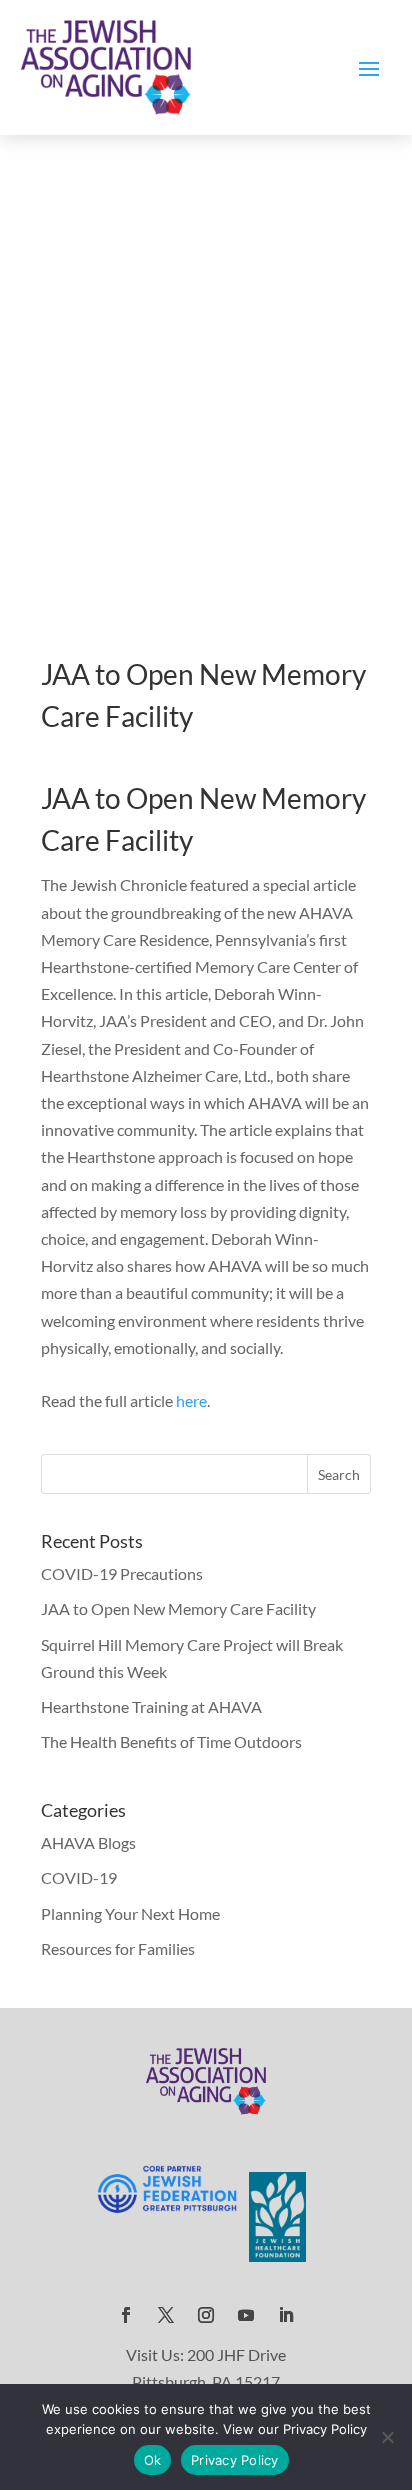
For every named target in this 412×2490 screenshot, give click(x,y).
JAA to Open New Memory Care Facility (178, 1608)
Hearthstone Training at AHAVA (151, 1706)
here (191, 1400)
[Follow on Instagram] (206, 2315)
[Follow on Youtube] (246, 2315)
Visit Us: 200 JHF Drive (206, 2354)
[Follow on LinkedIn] (286, 2315)
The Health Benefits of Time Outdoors (171, 1741)
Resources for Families (118, 1948)
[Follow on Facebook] (126, 2315)
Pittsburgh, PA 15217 (206, 2381)
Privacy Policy (235, 2460)
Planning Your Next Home (130, 1913)
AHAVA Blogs (88, 1842)
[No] (387, 2437)
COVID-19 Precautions (122, 1573)
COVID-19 (79, 1877)
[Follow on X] (166, 2315)
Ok (153, 2460)
